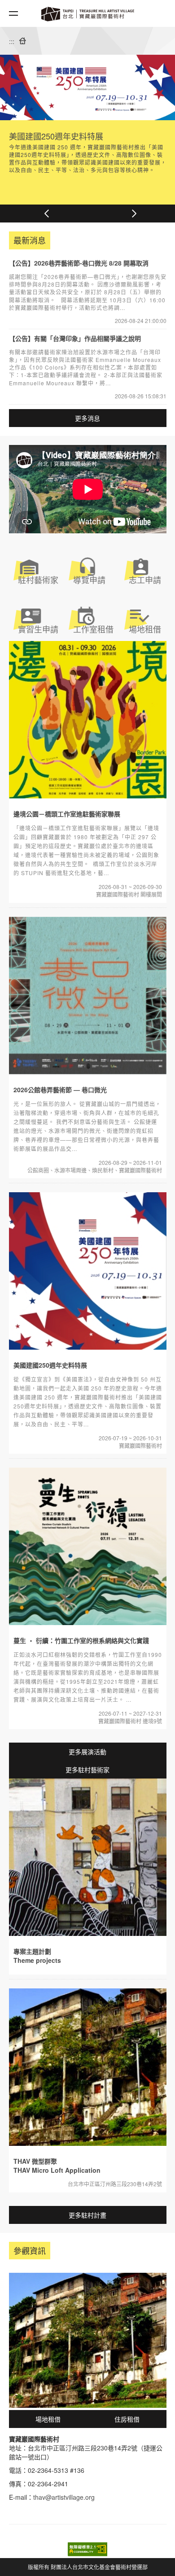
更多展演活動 (87, 1752)
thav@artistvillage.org (64, 2497)
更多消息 (87, 418)
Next (131, 214)
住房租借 (127, 2419)
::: (12, 41)
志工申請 (145, 580)
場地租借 (145, 630)
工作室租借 (93, 630)
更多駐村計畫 (87, 2215)
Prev (44, 214)
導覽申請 (89, 580)
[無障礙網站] (87, 2549)
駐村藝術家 (38, 580)
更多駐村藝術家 (87, 1770)
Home (88, 11)
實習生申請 (38, 630)
